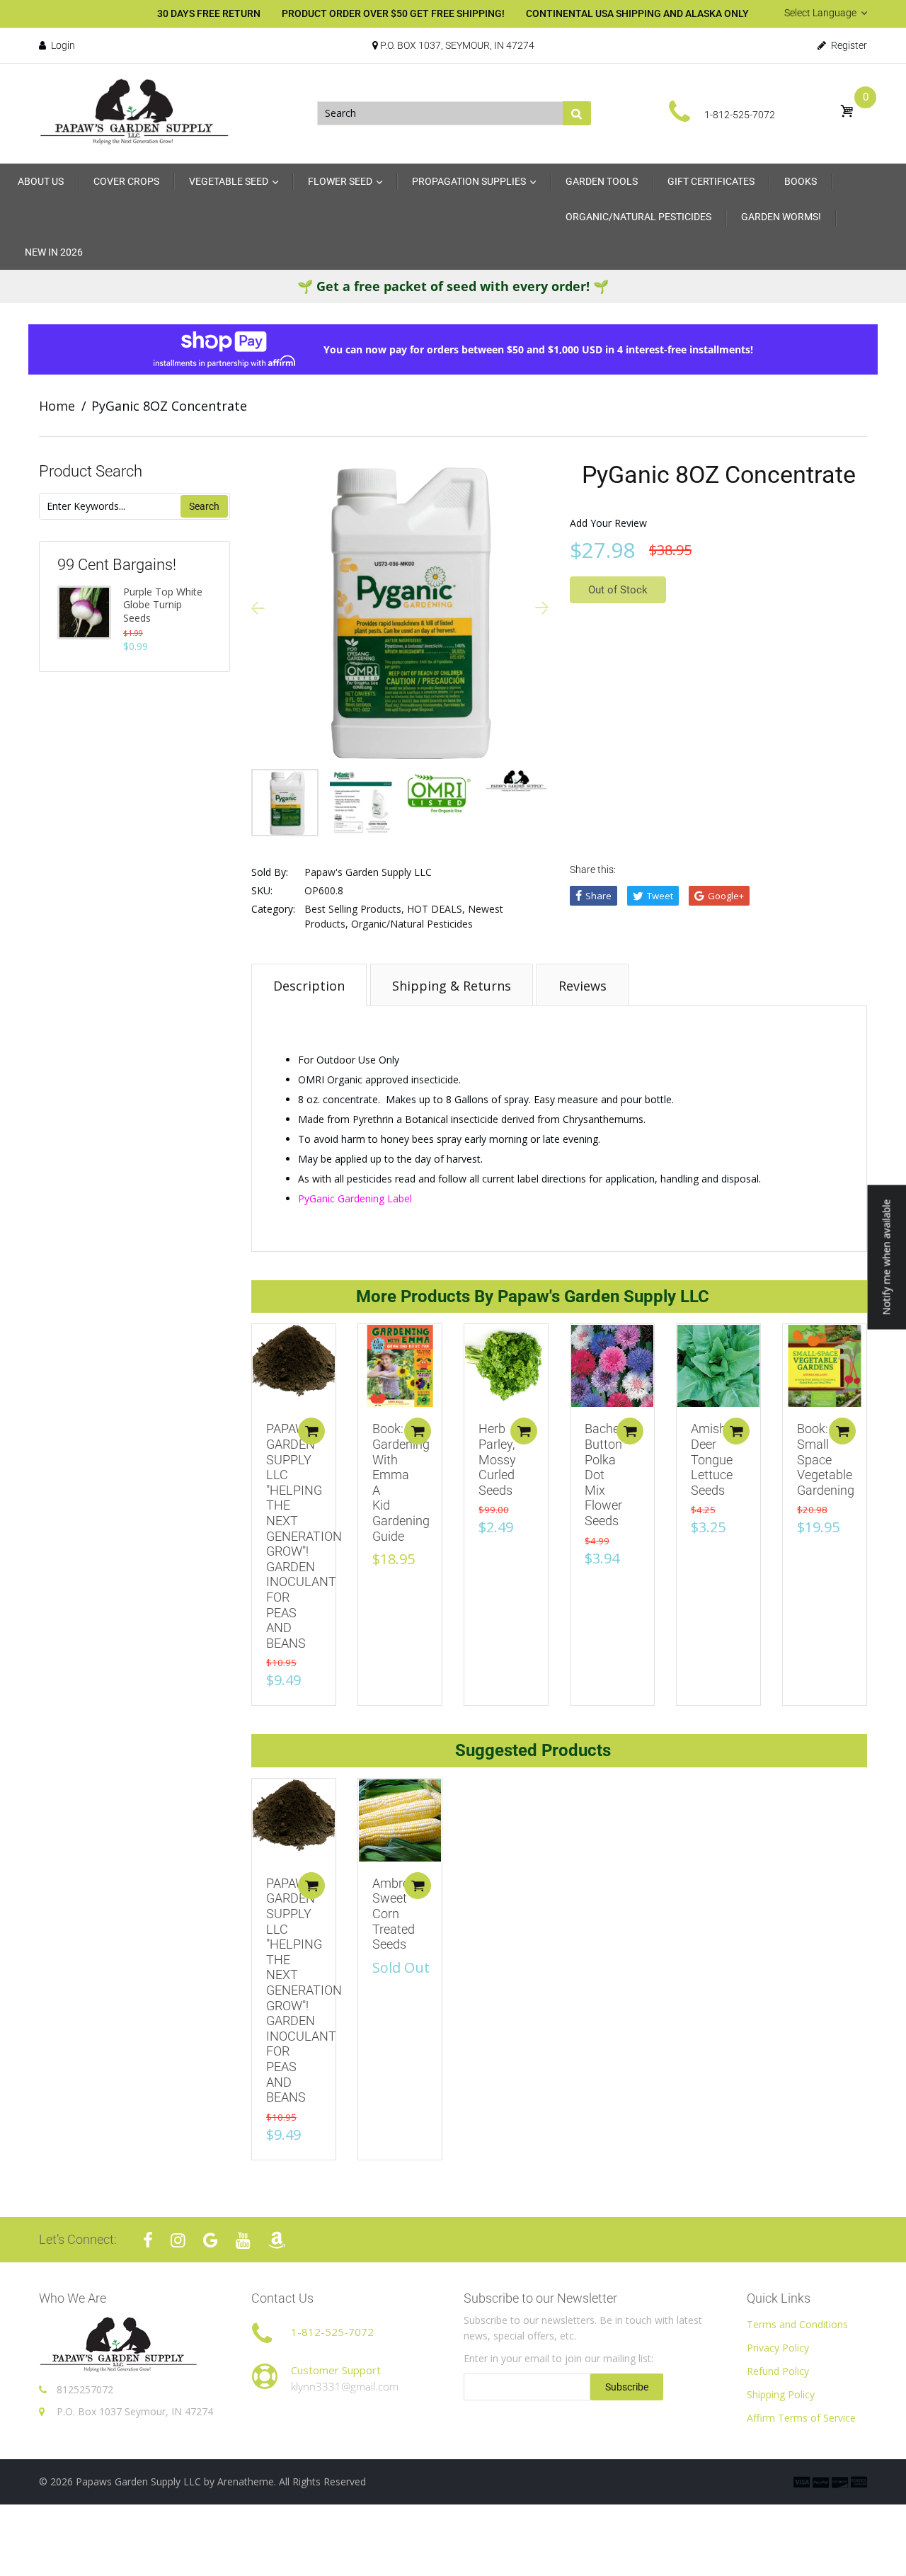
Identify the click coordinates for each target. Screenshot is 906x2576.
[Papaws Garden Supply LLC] (134, 112)
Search (204, 506)
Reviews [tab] (583, 986)
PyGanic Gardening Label (356, 1198)
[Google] (211, 2240)
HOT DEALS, (436, 909)
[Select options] (311, 1431)
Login (62, 45)
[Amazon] (277, 2240)
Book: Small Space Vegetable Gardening (826, 1459)
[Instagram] (178, 2240)
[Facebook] (148, 2240)
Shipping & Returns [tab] (452, 986)
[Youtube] (243, 2240)
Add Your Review (608, 523)
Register (848, 45)
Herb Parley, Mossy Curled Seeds (497, 1459)
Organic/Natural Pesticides (412, 924)
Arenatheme (246, 2481)
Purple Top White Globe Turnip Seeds (163, 605)
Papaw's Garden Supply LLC (368, 872)
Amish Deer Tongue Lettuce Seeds (712, 1459)
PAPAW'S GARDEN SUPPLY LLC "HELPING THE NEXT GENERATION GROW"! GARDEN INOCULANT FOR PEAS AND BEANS (304, 1535)
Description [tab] (309, 986)
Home (57, 406)
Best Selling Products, (354, 909)
